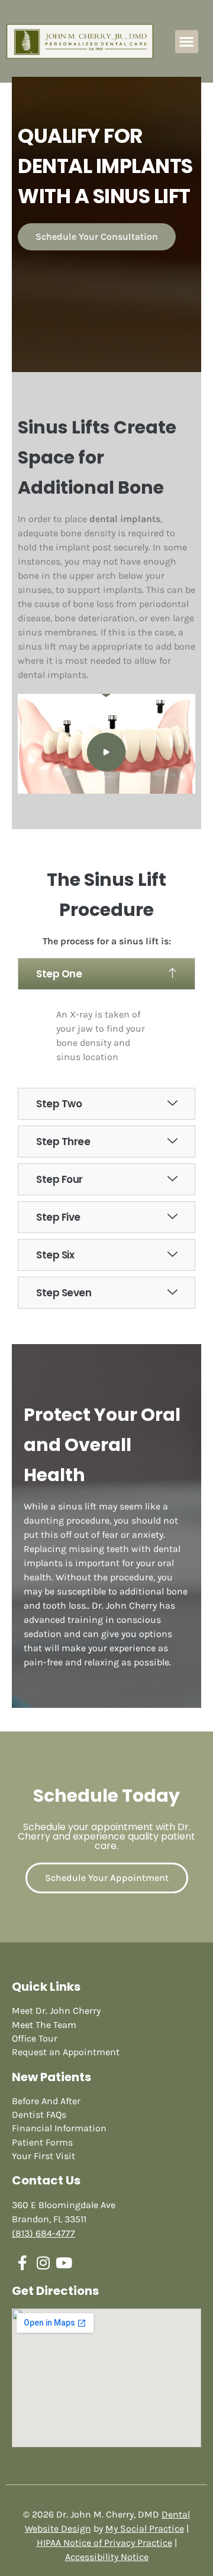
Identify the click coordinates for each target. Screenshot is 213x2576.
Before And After (46, 2101)
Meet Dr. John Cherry (56, 2011)
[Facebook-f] (22, 2263)
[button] (187, 42)
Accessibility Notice (107, 2557)
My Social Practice (145, 2528)
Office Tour (35, 2038)
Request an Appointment (66, 2052)
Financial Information (59, 2128)
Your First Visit (43, 2156)
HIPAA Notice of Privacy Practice (104, 2543)
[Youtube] (64, 2263)
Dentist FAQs (39, 2114)
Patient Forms (42, 2142)
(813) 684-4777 (43, 2233)
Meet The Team (44, 2025)
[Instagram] (43, 2263)
